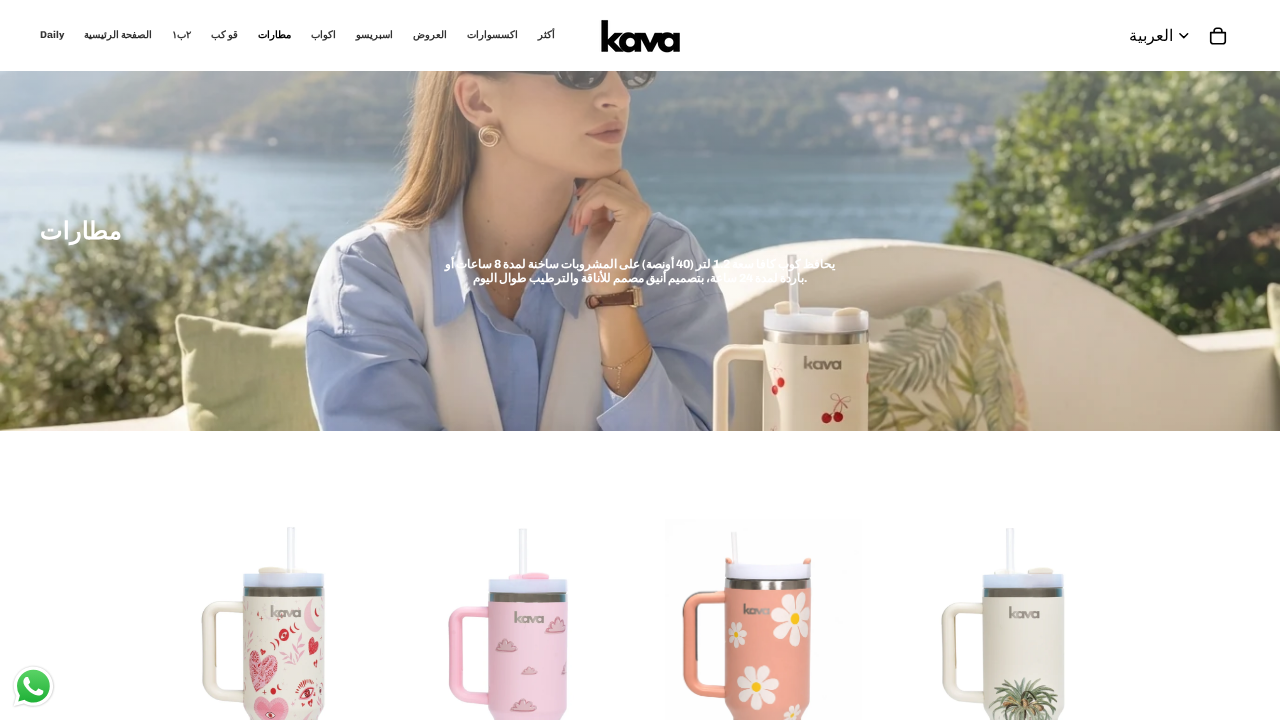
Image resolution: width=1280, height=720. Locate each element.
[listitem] (546, 35)
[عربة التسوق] (1218, 36)
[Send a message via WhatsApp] (33, 686)
